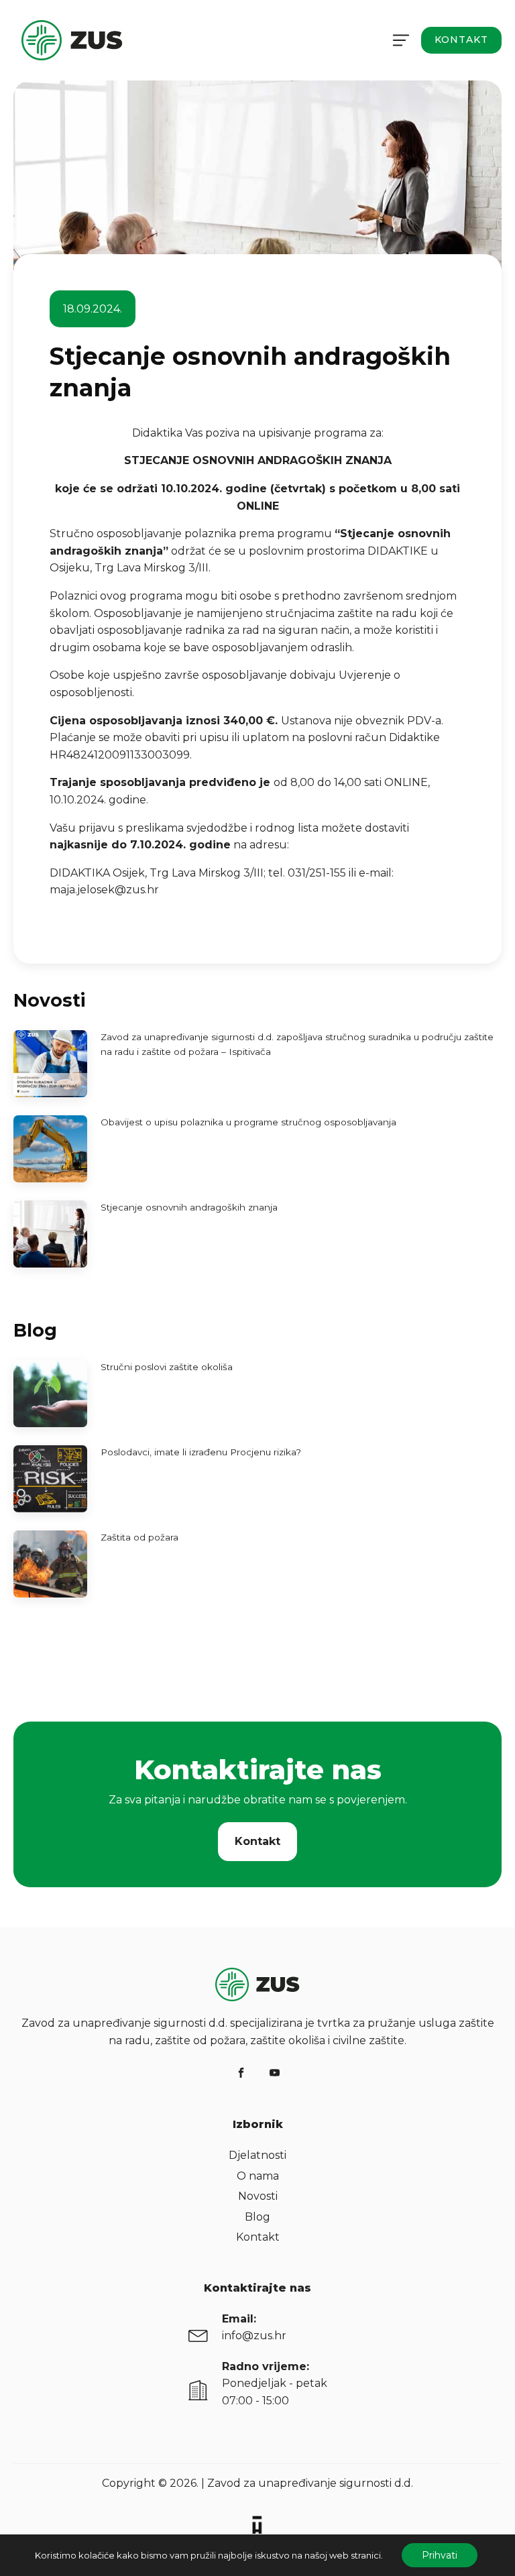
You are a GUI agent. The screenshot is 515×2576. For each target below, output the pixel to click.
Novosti (258, 2196)
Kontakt (461, 40)
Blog (257, 2217)
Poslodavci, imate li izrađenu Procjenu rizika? (201, 1452)
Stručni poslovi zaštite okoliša (167, 1367)
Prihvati (440, 2555)
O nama (258, 2176)
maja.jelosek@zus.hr (104, 890)
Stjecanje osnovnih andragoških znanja (189, 1207)
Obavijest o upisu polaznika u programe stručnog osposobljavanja (248, 1122)
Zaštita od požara (139, 1537)
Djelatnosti (257, 2155)
